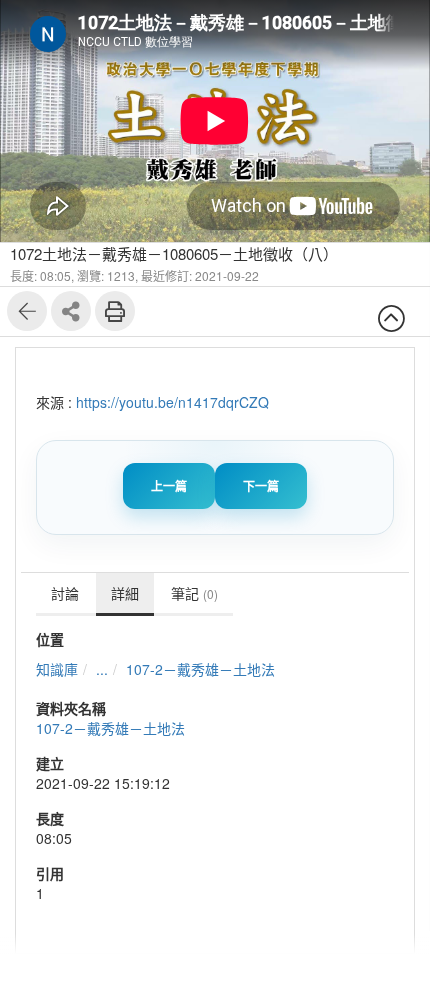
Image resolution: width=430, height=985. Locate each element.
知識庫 (57, 669)
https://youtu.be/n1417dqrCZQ (172, 402)
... (102, 669)
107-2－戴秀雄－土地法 (200, 669)
